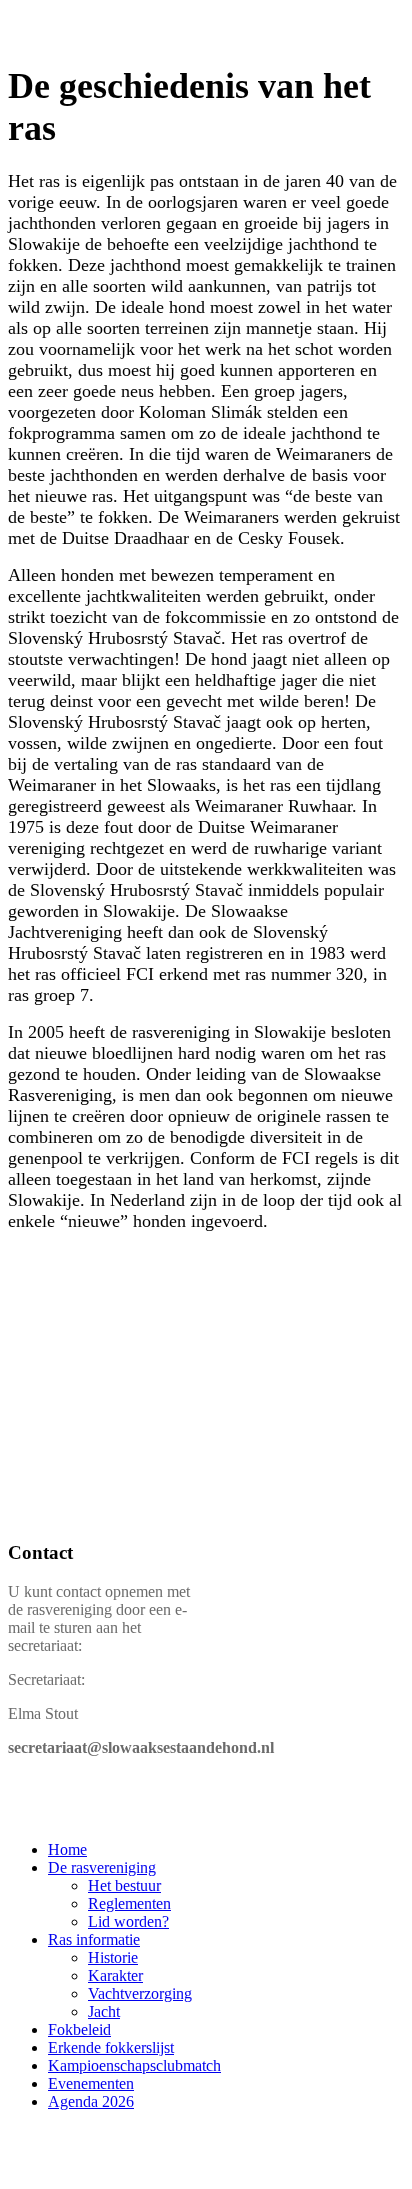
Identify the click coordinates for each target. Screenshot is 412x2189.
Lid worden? (128, 1921)
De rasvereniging (102, 1867)
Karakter (115, 1975)
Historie (113, 1957)
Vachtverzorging (140, 1993)
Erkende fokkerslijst (111, 2047)
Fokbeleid (79, 2029)
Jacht (104, 2011)
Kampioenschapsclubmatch (134, 2065)
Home (67, 1849)
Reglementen (129, 1903)
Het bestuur (124, 1885)
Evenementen (91, 2083)
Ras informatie (94, 1939)
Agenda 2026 (91, 2101)
